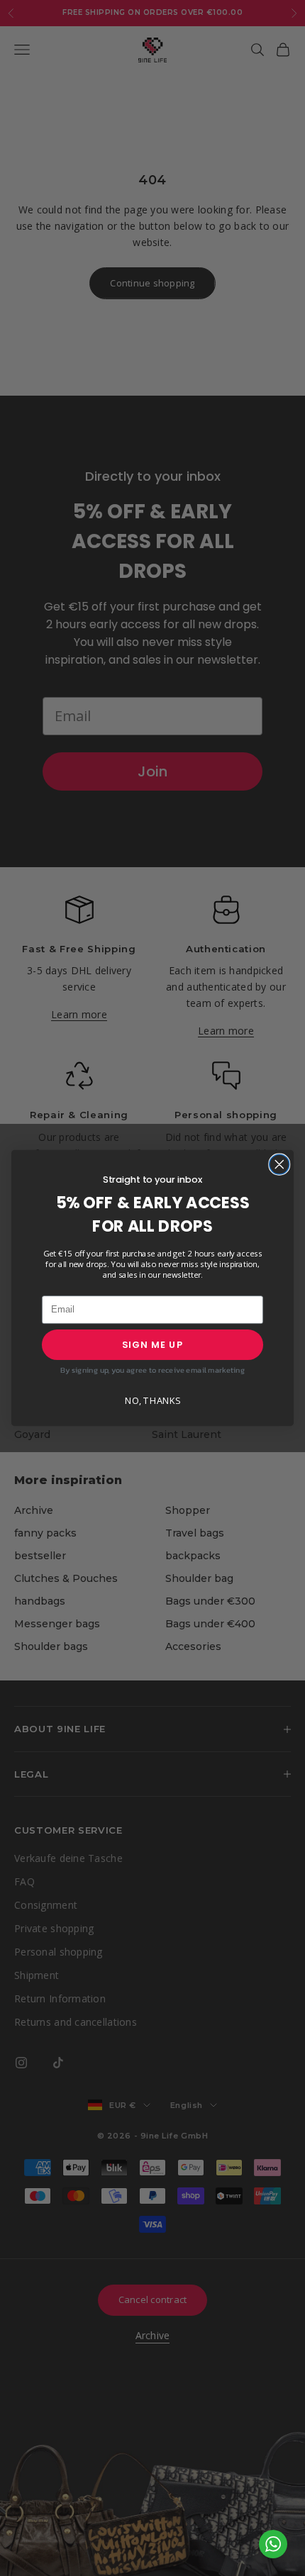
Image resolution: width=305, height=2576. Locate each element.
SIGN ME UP (153, 1344)
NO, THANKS (152, 1401)
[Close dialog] (279, 1164)
